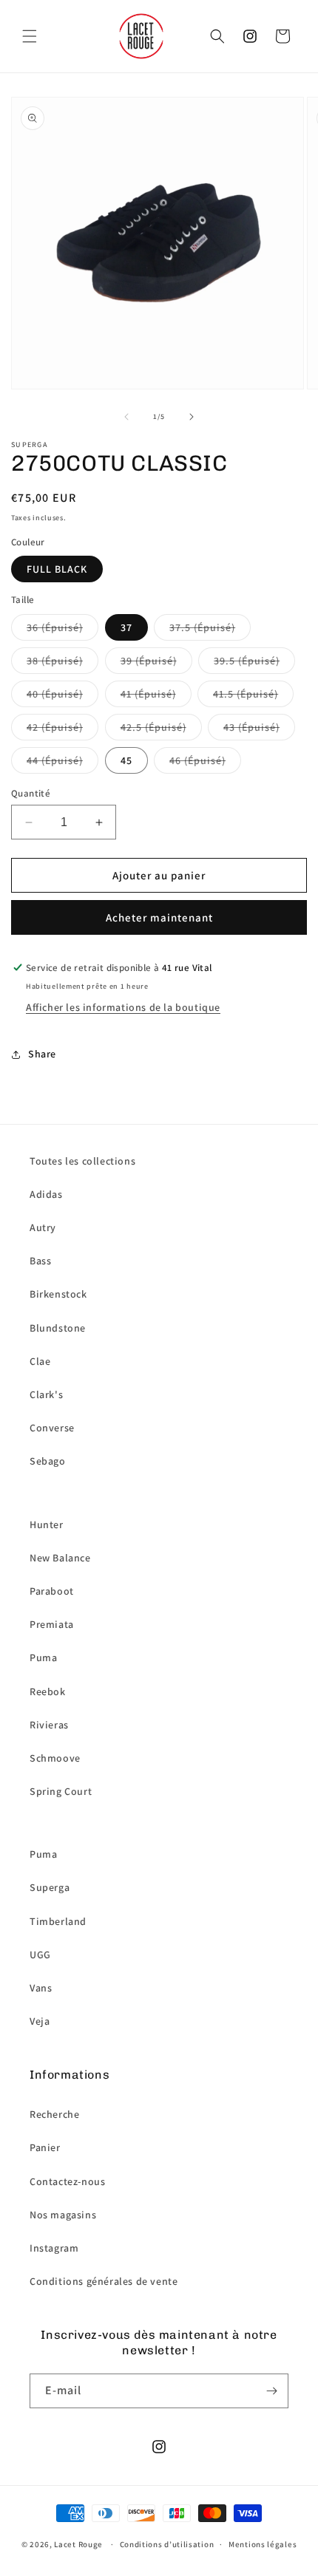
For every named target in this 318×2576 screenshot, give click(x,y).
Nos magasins (63, 2215)
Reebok (48, 1691)
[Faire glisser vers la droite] (192, 417)
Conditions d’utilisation (167, 2544)
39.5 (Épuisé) (247, 661)
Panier (45, 2147)
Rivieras (49, 1725)
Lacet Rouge (78, 2544)
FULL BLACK (57, 569)
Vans (41, 1988)
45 (126, 760)
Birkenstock (58, 1294)
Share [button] (42, 1054)
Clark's (46, 1394)
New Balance (60, 1558)
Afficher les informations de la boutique (123, 1007)
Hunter (47, 1524)
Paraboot (52, 1591)
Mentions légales (263, 2544)
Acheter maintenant (159, 917)
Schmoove (55, 1758)
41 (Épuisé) (148, 694)
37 (126, 627)
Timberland (58, 1921)
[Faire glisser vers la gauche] (126, 417)
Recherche (54, 2114)
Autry (43, 1227)
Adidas (46, 1194)
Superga (50, 1887)
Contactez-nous (67, 2181)
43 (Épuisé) (251, 727)
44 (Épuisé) (55, 760)
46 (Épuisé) (197, 760)
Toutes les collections (82, 1161)
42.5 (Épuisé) (153, 727)
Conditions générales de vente (104, 2281)
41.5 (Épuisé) (246, 694)
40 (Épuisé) (55, 694)
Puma (43, 1657)
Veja (40, 2021)
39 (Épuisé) (149, 661)
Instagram (54, 2248)
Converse (52, 1428)
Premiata (52, 1624)
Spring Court (61, 1791)
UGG (40, 1955)
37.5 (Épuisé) (202, 627)
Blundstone (58, 1328)
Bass (40, 1261)
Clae (40, 1361)
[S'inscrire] (271, 2391)
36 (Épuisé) (55, 627)
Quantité (31, 793)
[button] (30, 36)
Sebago (48, 1461)
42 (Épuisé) (55, 727)
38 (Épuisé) (55, 661)
